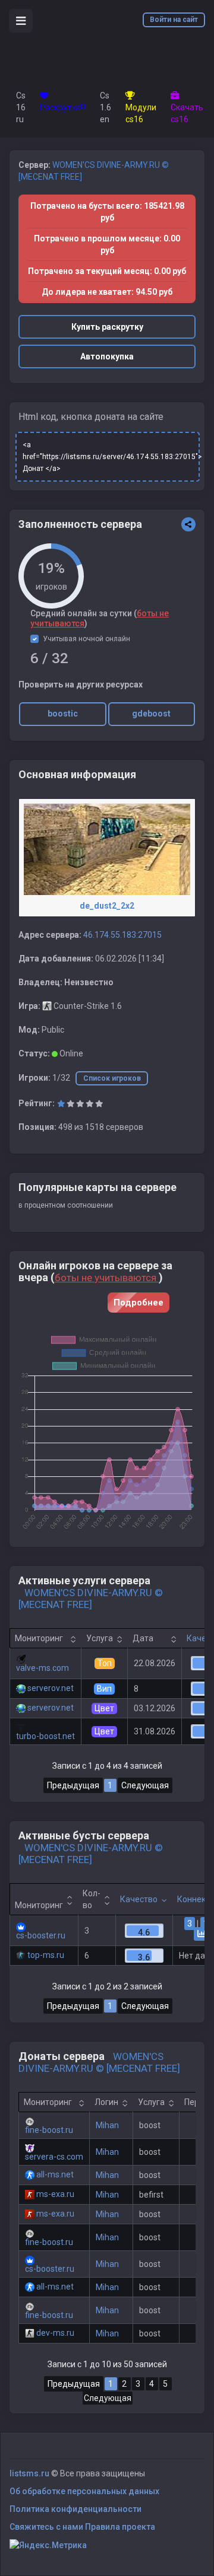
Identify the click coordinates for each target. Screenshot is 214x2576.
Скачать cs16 (187, 113)
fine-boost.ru (49, 2130)
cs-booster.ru (41, 1935)
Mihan (107, 2125)
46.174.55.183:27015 (122, 935)
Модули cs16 (141, 113)
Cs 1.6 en (106, 107)
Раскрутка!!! (63, 107)
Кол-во (92, 1899)
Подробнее (139, 1303)
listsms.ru (29, 2473)
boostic (63, 714)
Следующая (108, 2398)
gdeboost (151, 714)
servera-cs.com (54, 2157)
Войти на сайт (174, 20)
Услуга (100, 1638)
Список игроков (112, 1078)
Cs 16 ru (21, 107)
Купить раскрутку (107, 327)
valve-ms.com (43, 1668)
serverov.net (51, 1688)
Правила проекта (120, 2527)
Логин (106, 2102)
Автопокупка (107, 356)
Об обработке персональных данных (84, 2491)
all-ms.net (55, 2174)
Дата (143, 1638)
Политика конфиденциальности (75, 2509)
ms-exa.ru (55, 2194)
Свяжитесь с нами (46, 2527)
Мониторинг (39, 1638)
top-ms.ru (46, 1955)
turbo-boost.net (45, 1736)
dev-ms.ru (55, 2333)
